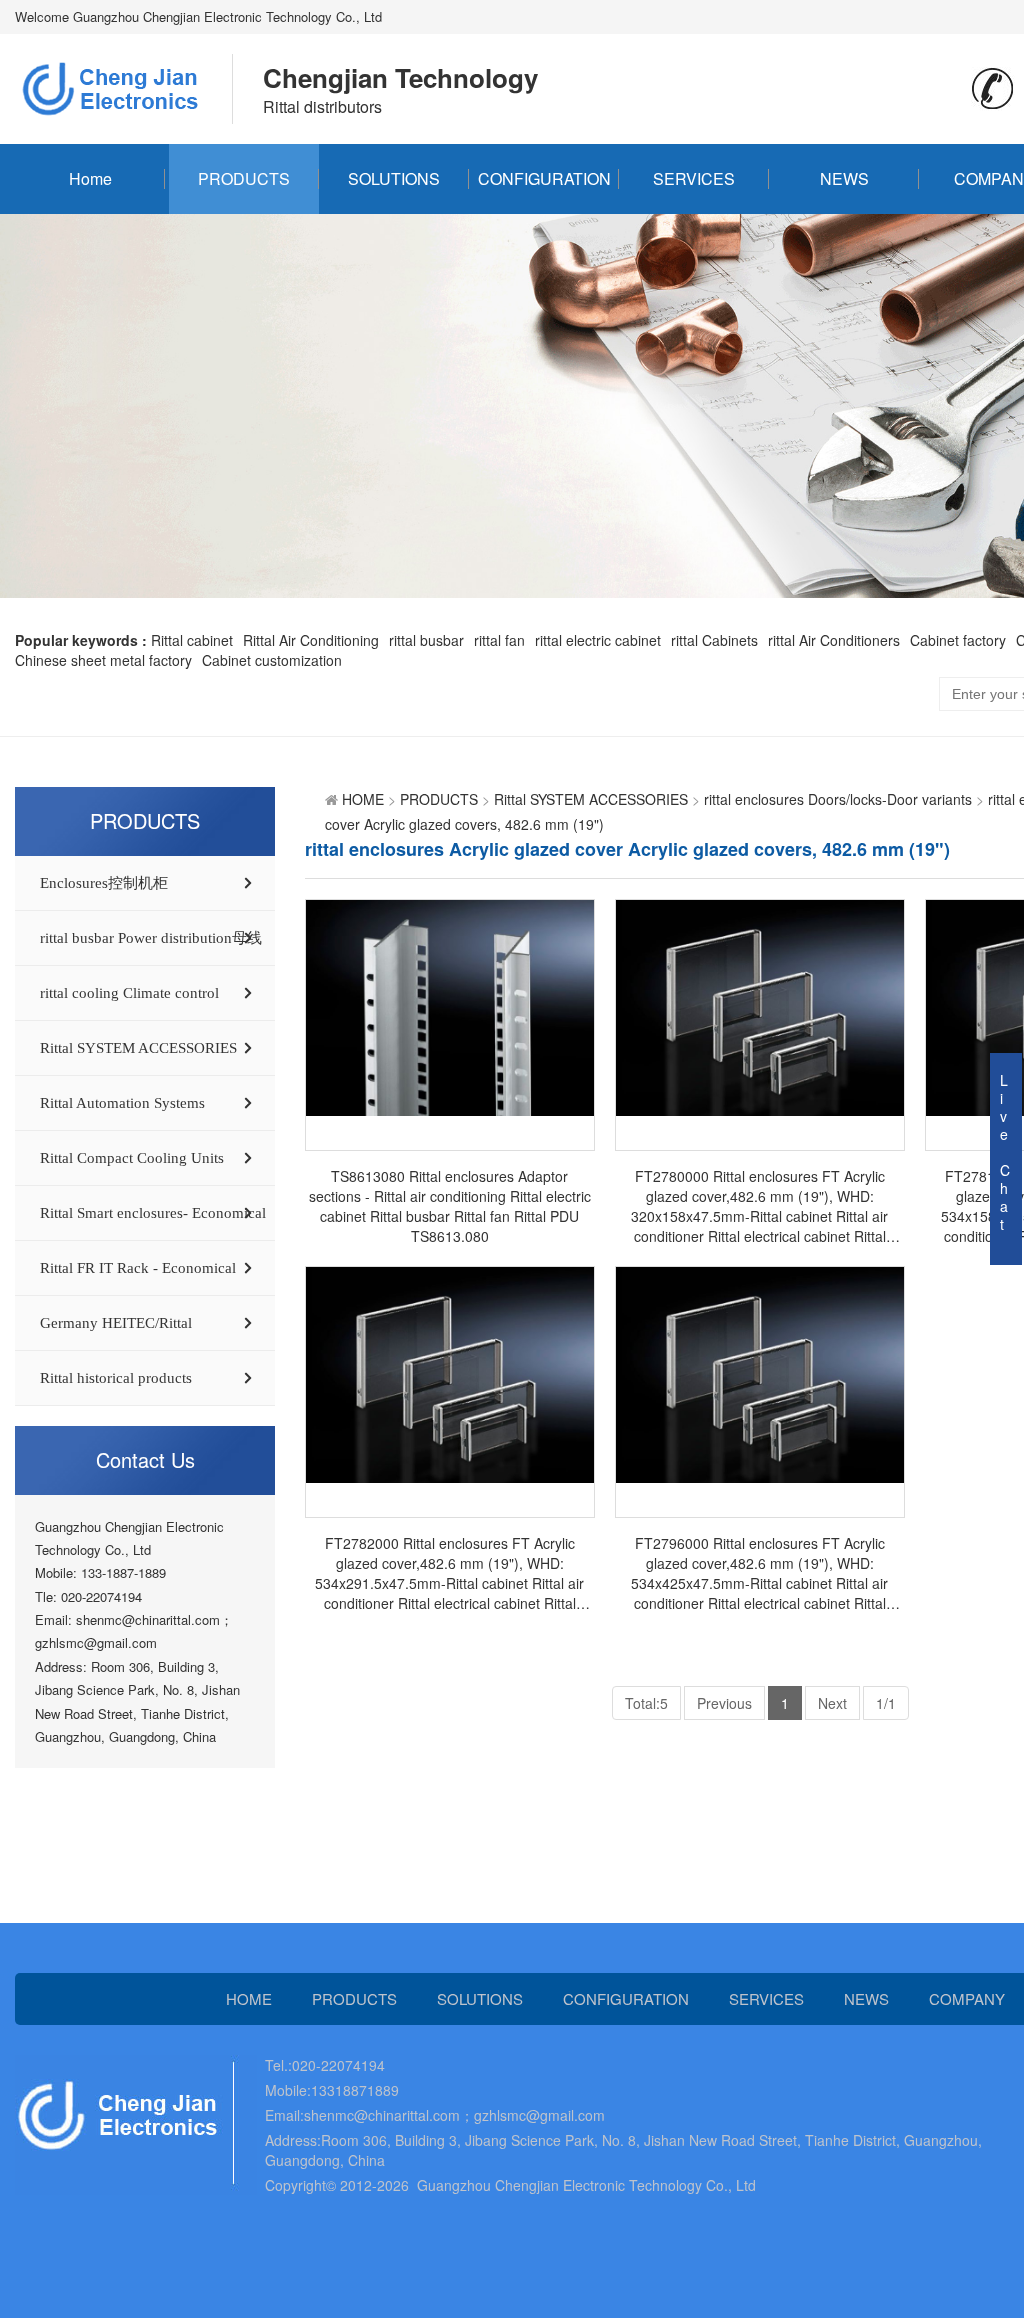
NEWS (844, 178)
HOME (363, 799)
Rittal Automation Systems (122, 1103)
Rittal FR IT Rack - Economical (138, 1268)
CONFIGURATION (544, 178)
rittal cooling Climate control (129, 993)
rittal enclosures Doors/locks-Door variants (838, 799)
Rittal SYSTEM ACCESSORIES (138, 1048)
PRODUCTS (244, 178)
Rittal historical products (116, 1378)
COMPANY (967, 1998)
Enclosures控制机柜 (104, 883)
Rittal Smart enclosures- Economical (153, 1213)
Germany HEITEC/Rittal (116, 1323)
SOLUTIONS (394, 178)
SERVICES (694, 178)
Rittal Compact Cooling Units (132, 1158)
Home (90, 178)
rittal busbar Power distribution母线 (151, 938)
